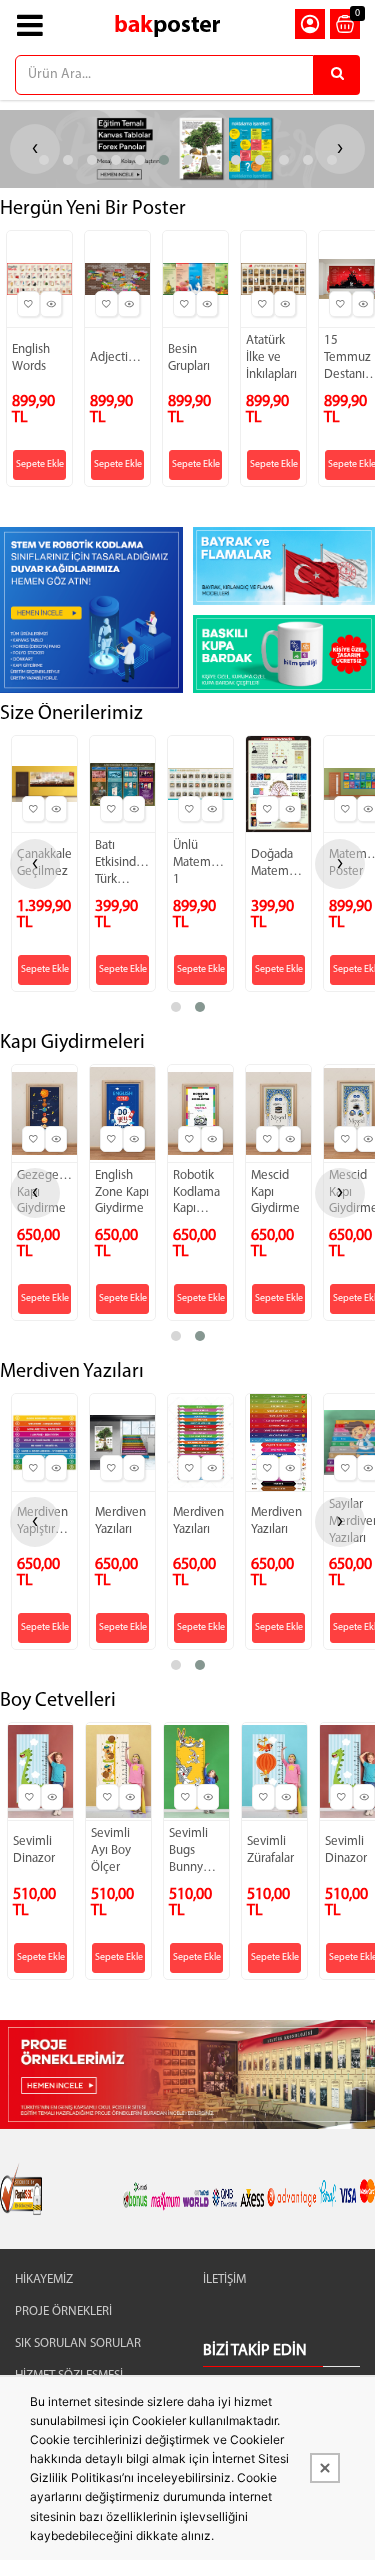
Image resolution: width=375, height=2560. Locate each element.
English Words (31, 358)
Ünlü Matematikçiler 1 (200, 862)
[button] (44, 160)
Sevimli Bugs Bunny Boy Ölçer (195, 1852)
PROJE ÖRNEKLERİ (63, 2311)
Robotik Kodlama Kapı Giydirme (197, 1194)
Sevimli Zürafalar (270, 1850)
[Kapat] (325, 2468)
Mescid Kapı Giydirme (275, 1192)
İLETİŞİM (224, 2279)
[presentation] (35, 864)
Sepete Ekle (40, 464)
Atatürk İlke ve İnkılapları (271, 357)
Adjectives (117, 357)
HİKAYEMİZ (44, 2279)
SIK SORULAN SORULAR (78, 2343)
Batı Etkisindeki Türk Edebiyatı (122, 864)
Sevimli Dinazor (34, 1850)
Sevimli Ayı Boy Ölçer (111, 1850)
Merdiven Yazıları (120, 1521)
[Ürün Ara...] (337, 75)
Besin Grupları (189, 358)
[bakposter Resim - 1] (91, 610)
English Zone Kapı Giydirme (122, 1192)
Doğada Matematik (278, 863)
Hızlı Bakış (51, 304)
